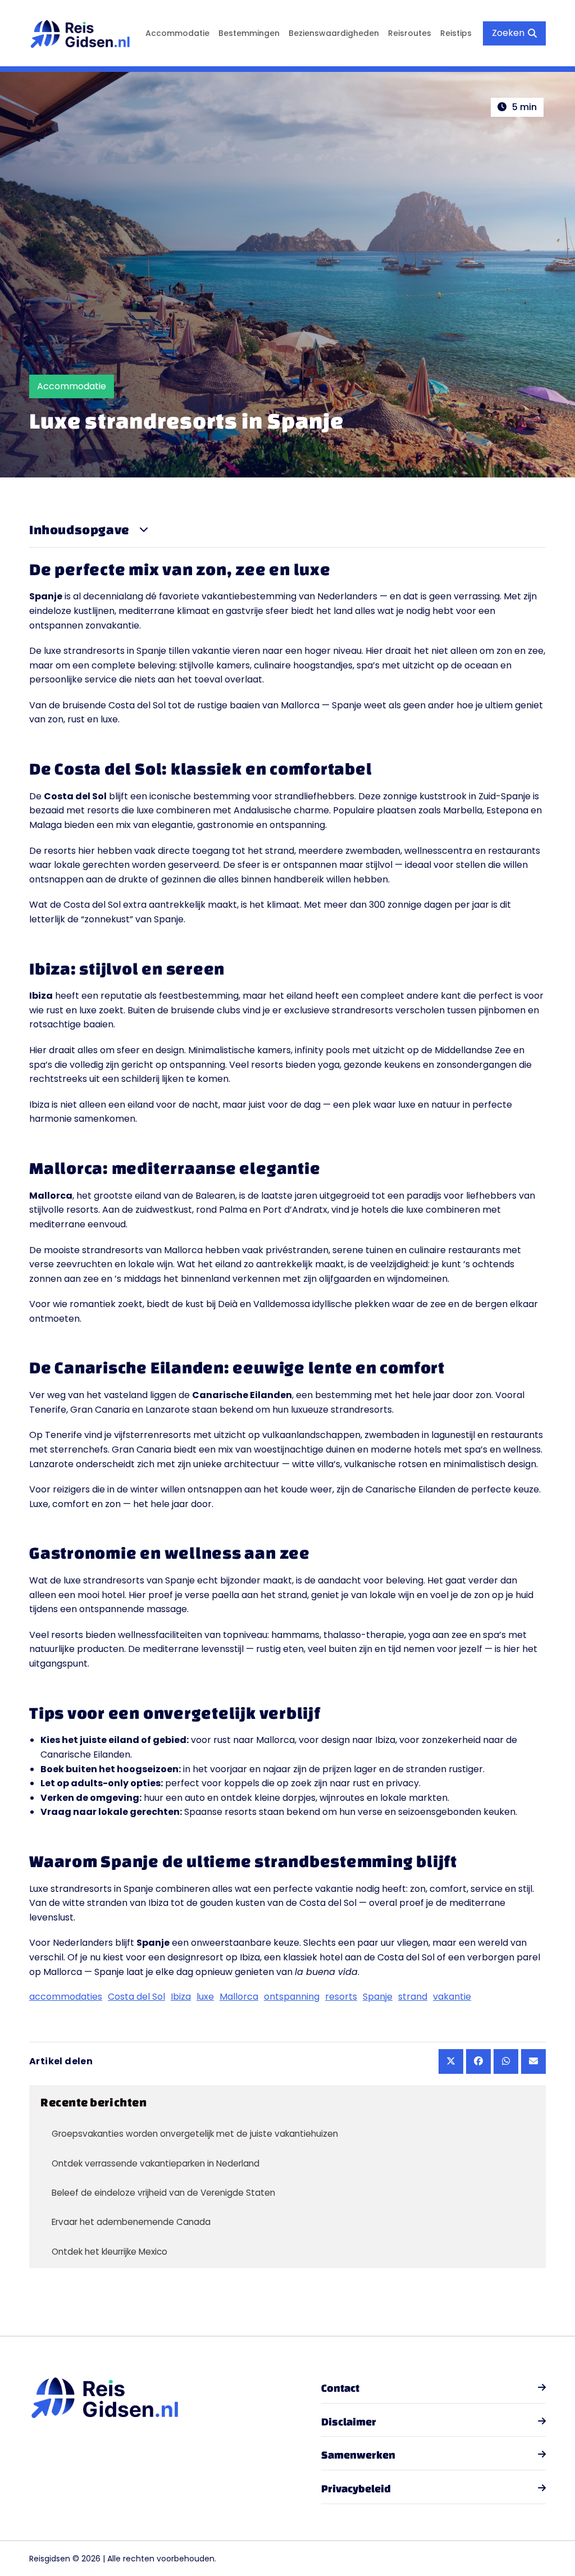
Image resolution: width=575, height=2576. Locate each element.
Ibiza (181, 1997)
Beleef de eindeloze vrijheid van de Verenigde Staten (163, 2193)
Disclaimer (349, 2422)
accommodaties (66, 1997)
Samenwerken (358, 2455)
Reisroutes (410, 33)
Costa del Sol (136, 1997)
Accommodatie (177, 33)
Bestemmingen (249, 33)
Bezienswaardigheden (334, 33)
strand (413, 1997)
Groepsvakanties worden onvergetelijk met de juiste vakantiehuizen (195, 2134)
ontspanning (292, 1997)
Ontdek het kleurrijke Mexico (109, 2252)
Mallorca (239, 1997)
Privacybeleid (356, 2488)
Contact (340, 2388)
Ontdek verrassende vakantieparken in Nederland (156, 2163)
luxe (205, 1997)
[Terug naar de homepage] (80, 33)
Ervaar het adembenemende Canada (131, 2222)
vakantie (452, 1997)
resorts (341, 1997)
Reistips (456, 33)
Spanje (378, 1997)
